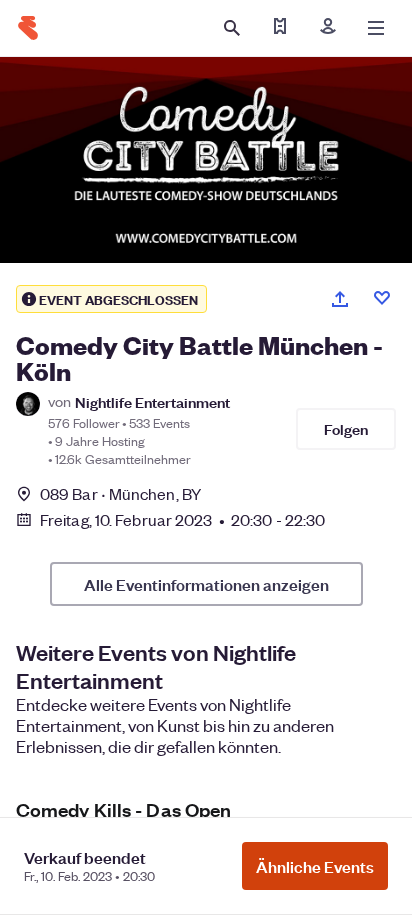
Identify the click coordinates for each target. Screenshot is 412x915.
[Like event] (382, 298)
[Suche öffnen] (232, 28)
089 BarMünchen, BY (120, 493)
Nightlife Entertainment (152, 401)
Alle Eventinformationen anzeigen (206, 584)
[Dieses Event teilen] (340, 299)
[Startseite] (28, 28)
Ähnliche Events (315, 866)
